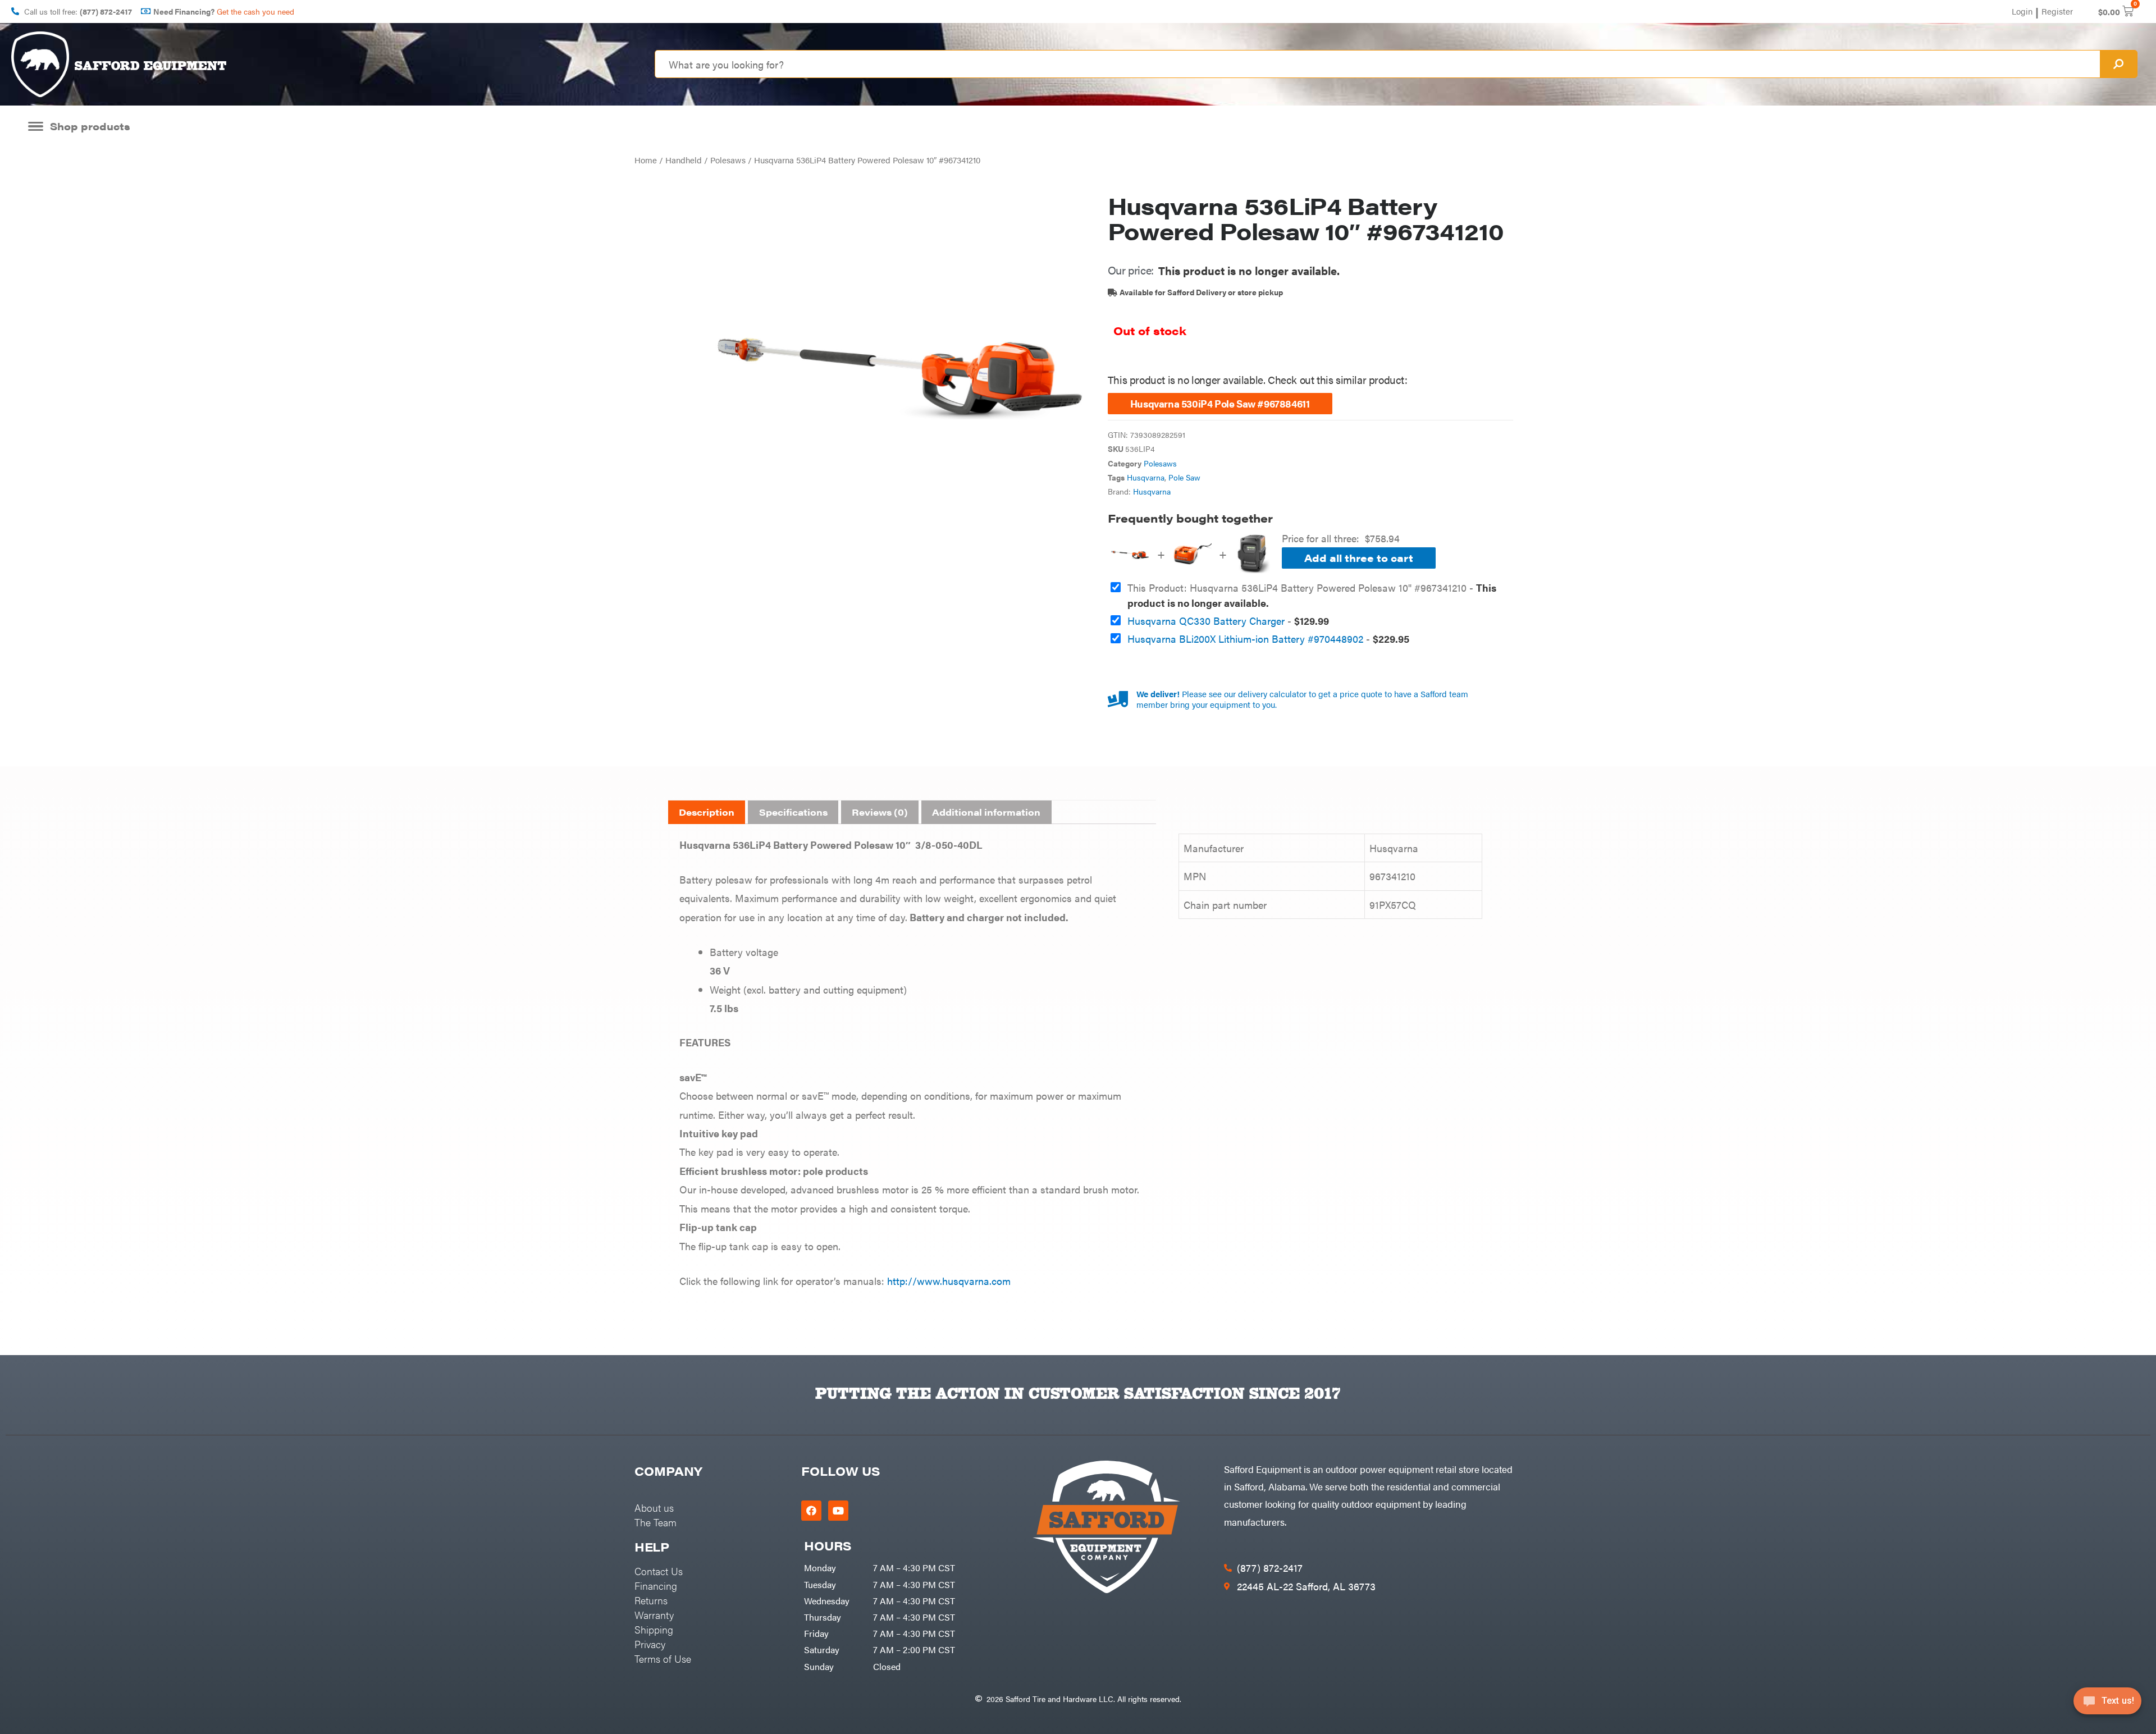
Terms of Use (663, 1658)
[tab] (707, 812)
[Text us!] (2107, 1705)
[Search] (2118, 64)
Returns (651, 1600)
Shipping (654, 1629)
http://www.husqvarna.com (947, 1281)
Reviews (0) (880, 812)
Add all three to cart (1359, 558)
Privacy (650, 1644)
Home (646, 160)
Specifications (793, 812)
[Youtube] (838, 1511)
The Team (656, 1522)
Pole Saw (1184, 477)
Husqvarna (1146, 477)
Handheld (684, 160)
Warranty (654, 1615)
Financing (656, 1586)
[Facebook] (811, 1511)
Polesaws (728, 160)
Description (707, 812)
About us (654, 1507)
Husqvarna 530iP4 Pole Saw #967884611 (1220, 403)
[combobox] (1378, 64)
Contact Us (659, 1571)
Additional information (986, 812)
